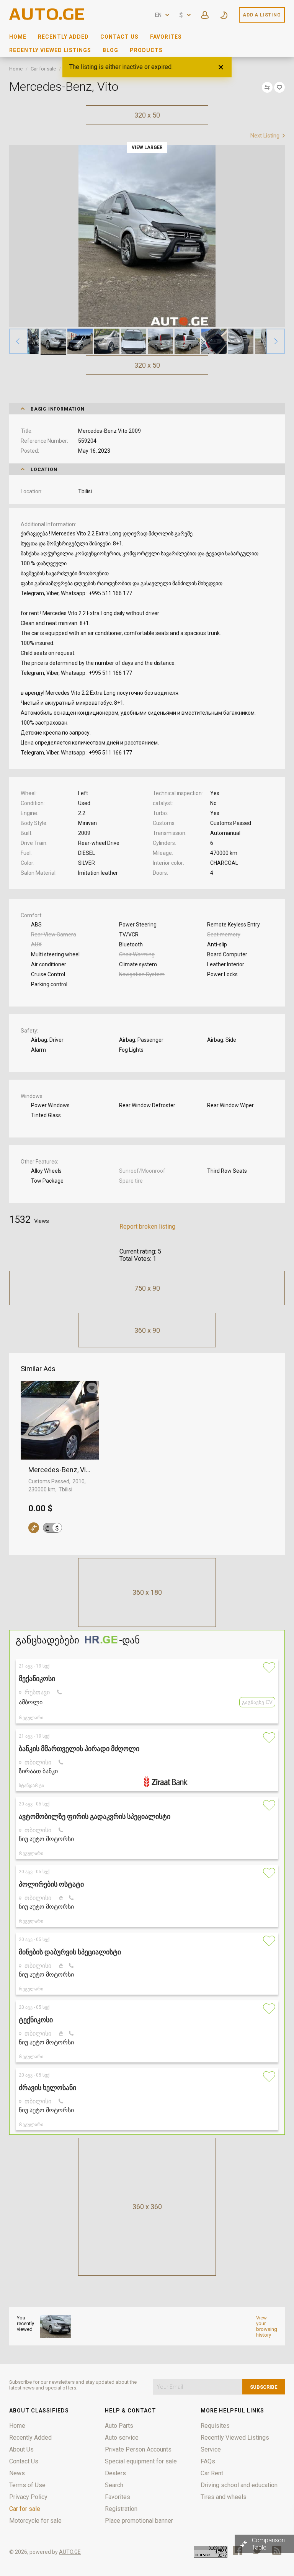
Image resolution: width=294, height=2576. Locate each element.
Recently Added (63, 37)
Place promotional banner (139, 2521)
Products (146, 50)
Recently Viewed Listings (50, 50)
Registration (121, 2509)
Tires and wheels (224, 2497)
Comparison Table (268, 2544)
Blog (110, 50)
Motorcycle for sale (35, 2521)
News (17, 2473)
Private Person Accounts (138, 2449)
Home (18, 37)
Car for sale (43, 69)
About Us (21, 2449)
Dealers (115, 2473)
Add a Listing (262, 15)
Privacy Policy (28, 2497)
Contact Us (119, 37)
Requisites (215, 2426)
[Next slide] (276, 341)
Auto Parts (119, 2426)
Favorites (166, 37)
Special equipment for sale (141, 2461)
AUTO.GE (70, 2552)
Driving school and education (239, 2485)
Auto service (122, 2438)
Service (211, 2449)
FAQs (208, 2461)
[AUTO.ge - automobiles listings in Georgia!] (47, 18)
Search (114, 2485)
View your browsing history (267, 2326)
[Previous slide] (18, 341)
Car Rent (212, 2473)
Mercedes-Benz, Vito (60, 1470)
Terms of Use (27, 2485)
